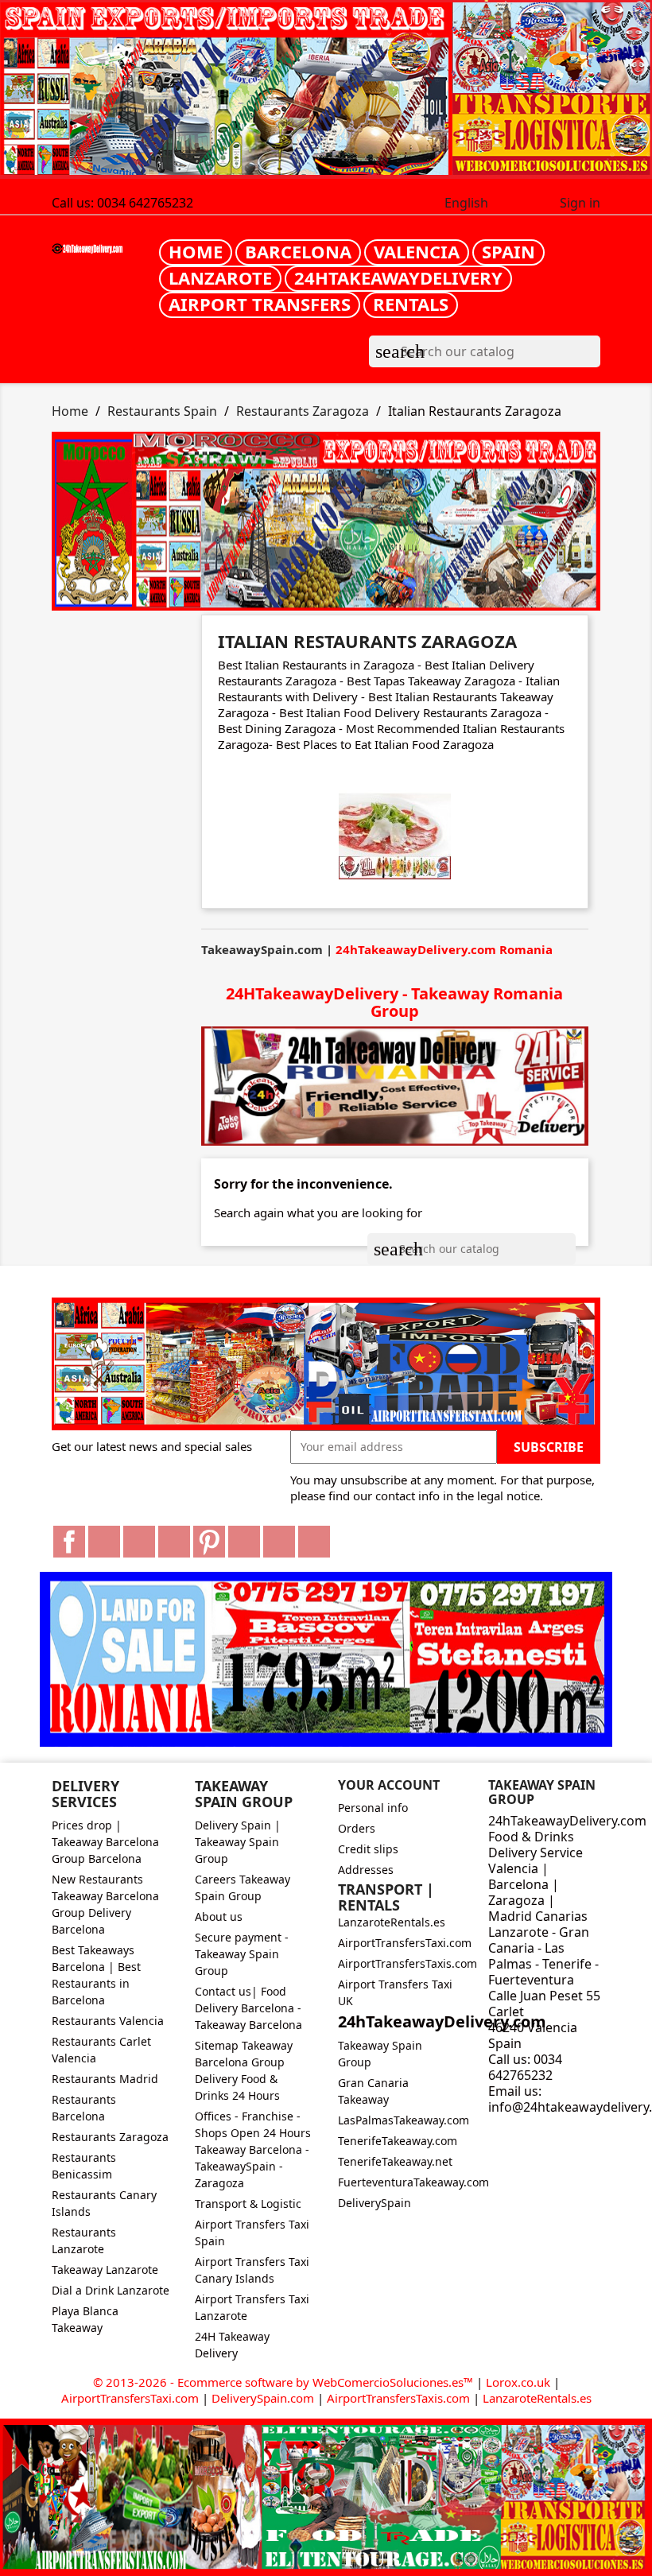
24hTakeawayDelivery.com (442, 2021)
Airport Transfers (260, 304)
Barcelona (298, 251)
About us (219, 1916)
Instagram (279, 1542)
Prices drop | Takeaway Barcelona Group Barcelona (105, 1842)
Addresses (366, 1870)
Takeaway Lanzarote (105, 2270)
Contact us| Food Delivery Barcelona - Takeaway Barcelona (248, 2008)
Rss (139, 1542)
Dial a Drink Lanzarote (111, 2290)
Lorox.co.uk (518, 2382)
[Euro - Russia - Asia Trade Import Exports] (326, 1362)
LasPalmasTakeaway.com (404, 2120)
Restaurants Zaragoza (110, 2137)
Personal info (373, 1808)
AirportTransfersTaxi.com (405, 1943)
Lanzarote (220, 277)
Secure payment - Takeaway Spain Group (242, 1954)
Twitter (104, 1542)
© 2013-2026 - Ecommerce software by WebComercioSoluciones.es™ (285, 2382)
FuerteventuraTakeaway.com (413, 2182)
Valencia (417, 251)
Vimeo (244, 1542)
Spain (508, 251)
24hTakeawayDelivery (398, 277)
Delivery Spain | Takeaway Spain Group (238, 1842)
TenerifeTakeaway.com (398, 2141)
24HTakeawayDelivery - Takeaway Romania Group (394, 1002)
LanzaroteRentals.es (392, 1922)
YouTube (174, 1542)
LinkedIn (314, 1542)
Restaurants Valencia (108, 2021)
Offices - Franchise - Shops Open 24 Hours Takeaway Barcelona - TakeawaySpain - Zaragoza (253, 2149)
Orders (357, 1828)
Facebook (69, 1542)
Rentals (411, 304)
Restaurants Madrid (105, 2079)
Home (196, 251)
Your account (389, 1785)
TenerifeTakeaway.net (395, 2161)
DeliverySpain (375, 2203)
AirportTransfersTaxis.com (407, 1963)
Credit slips (368, 1849)
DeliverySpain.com (263, 2398)
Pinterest (209, 1542)
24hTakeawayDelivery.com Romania (444, 949)
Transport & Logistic (248, 2204)
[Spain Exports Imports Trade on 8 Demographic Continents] (326, 90)
